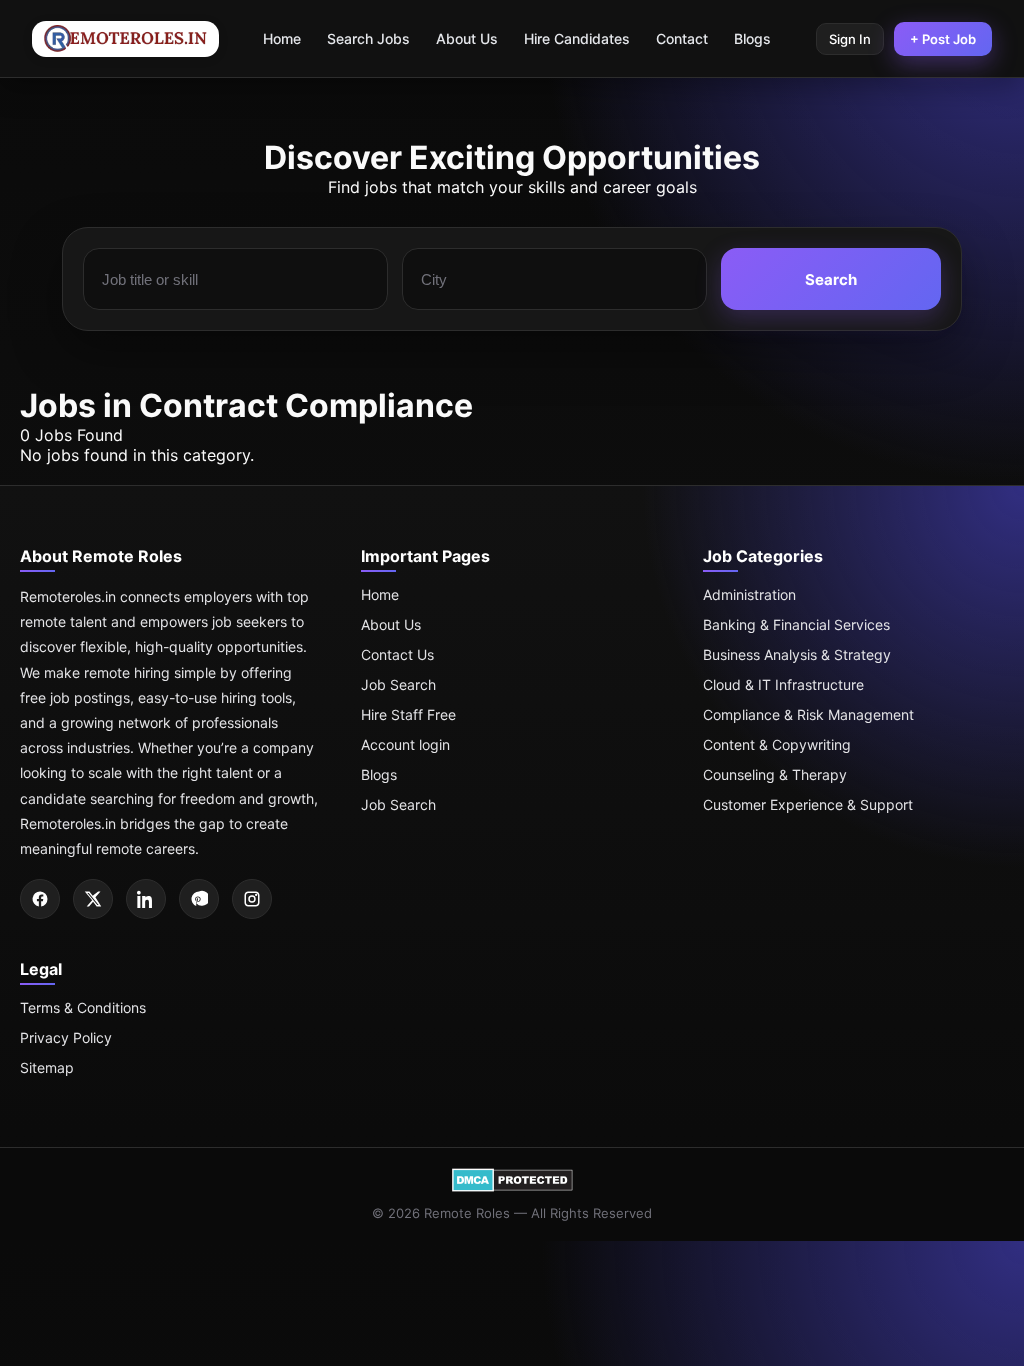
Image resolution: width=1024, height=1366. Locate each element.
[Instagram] (252, 899)
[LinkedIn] (146, 899)
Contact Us (397, 654)
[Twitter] (93, 899)
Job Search (398, 684)
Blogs (752, 38)
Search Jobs (368, 38)
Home (282, 38)
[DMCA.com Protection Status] (512, 1187)
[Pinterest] (199, 899)
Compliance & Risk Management (808, 714)
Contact (682, 38)
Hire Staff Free (408, 714)
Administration (749, 594)
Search (831, 279)
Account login (405, 744)
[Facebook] (40, 899)
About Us (467, 38)
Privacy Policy (66, 1037)
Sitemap (47, 1067)
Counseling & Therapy (775, 774)
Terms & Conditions (83, 1007)
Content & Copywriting (777, 744)
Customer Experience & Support (808, 804)
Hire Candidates (577, 38)
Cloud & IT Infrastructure (783, 684)
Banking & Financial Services (796, 624)
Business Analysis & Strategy (797, 654)
